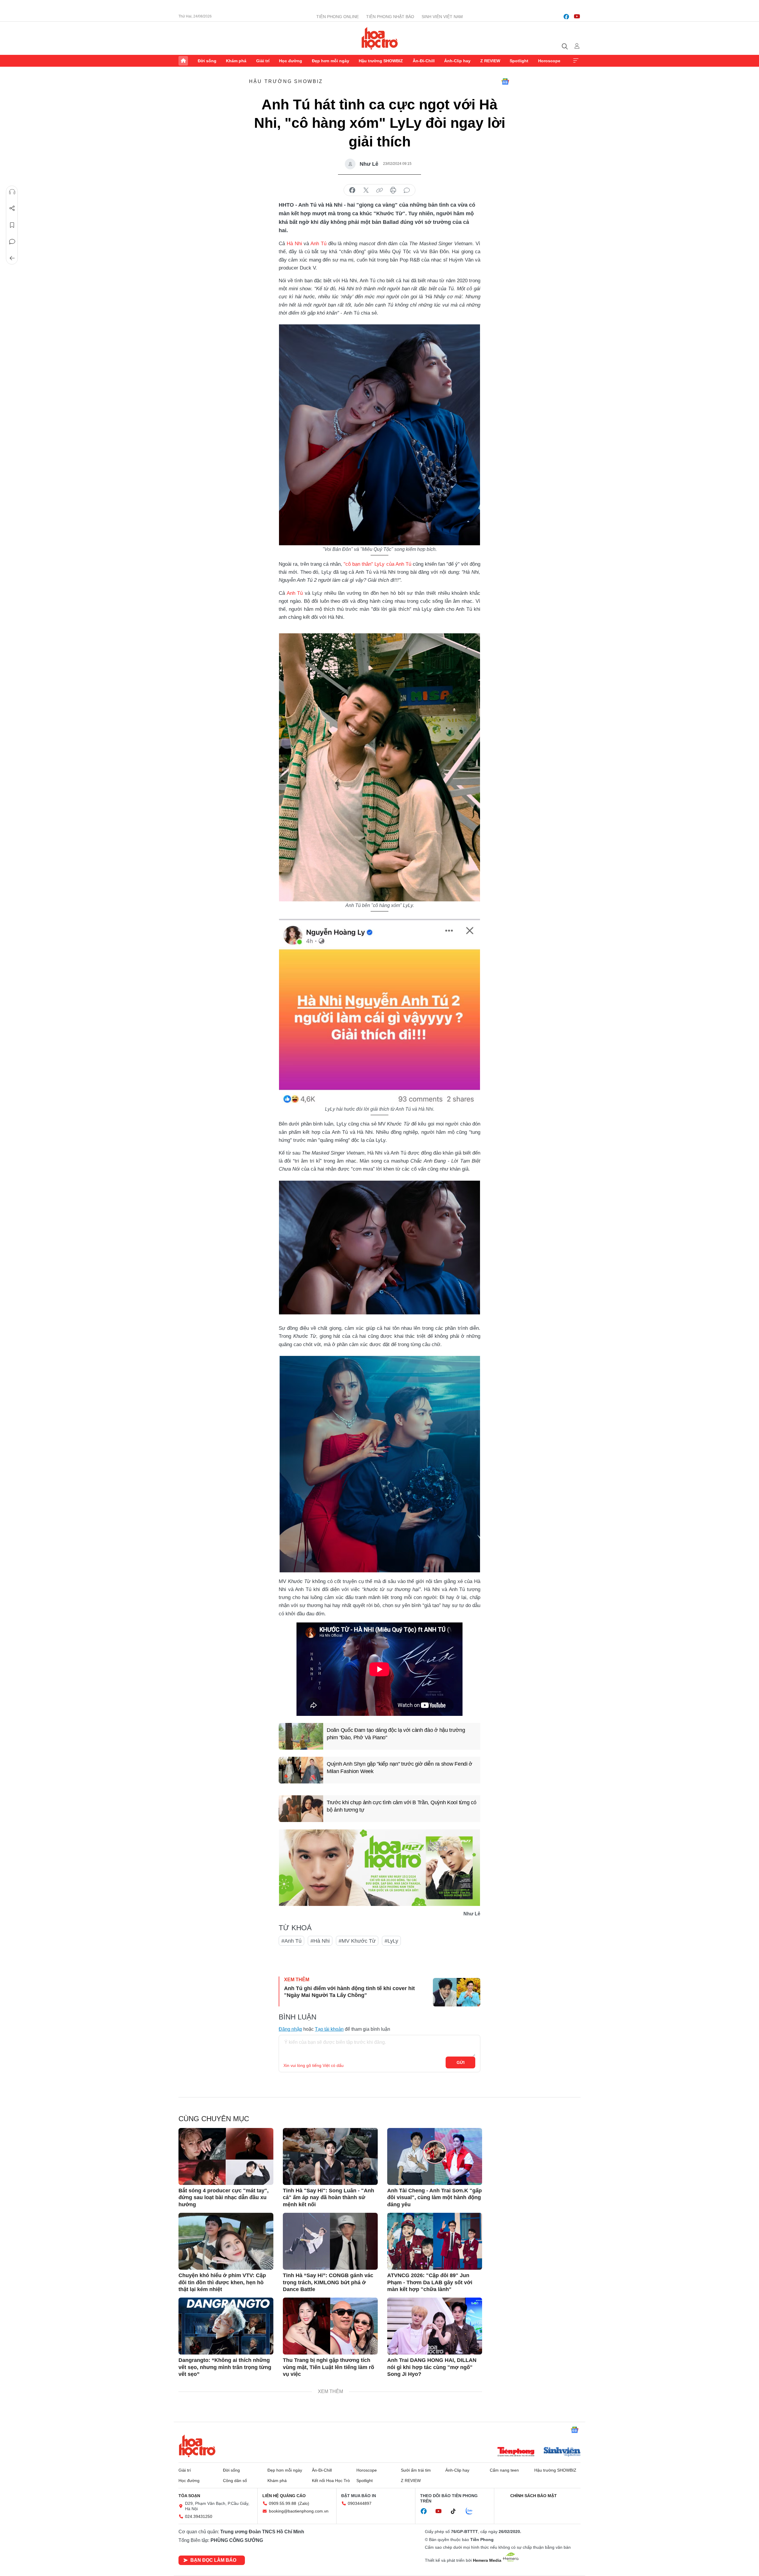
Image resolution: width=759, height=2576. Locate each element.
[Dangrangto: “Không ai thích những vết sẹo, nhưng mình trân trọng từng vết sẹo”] (226, 2326)
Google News (505, 82)
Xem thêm (576, 61)
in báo (393, 190)
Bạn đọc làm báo (213, 2560)
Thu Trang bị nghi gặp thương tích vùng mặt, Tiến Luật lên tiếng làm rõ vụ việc (329, 2367)
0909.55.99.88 (283, 2503)
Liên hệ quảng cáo (284, 2496)
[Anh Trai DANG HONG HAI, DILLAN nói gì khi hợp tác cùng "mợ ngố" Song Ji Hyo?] (435, 2326)
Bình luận (12, 242)
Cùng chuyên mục (214, 2119)
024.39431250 (199, 2516)
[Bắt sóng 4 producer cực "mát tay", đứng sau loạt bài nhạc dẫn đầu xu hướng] (226, 2156)
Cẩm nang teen (504, 2470)
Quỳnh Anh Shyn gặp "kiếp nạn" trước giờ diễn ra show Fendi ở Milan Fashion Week (400, 1768)
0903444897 (360, 2503)
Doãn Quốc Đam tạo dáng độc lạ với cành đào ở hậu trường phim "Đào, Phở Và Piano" (396, 1734)
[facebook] (566, 17)
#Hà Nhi (320, 1941)
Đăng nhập (290, 2029)
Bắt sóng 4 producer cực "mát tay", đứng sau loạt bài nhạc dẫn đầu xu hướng (224, 2198)
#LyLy (391, 1941)
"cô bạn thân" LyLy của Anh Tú (377, 564)
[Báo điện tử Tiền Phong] (516, 2452)
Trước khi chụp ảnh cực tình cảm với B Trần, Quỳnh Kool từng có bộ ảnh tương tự (401, 1806)
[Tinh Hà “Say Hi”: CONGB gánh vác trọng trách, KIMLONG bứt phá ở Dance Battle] (330, 2241)
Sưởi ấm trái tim (416, 2470)
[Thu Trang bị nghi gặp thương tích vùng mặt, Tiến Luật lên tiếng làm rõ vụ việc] (330, 2326)
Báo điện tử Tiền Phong (380, 38)
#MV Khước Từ (357, 1941)
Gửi (461, 2062)
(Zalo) (304, 2503)
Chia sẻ (12, 208)
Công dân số (235, 2481)
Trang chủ (183, 61)
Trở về (12, 258)
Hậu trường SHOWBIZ (381, 61)
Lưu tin (12, 225)
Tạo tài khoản (329, 2029)
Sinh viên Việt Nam (442, 17)
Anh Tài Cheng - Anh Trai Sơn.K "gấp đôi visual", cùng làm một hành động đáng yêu (434, 2198)
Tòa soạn (189, 2496)
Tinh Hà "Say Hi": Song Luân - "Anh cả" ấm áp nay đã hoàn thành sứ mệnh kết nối (329, 2198)
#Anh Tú (291, 1941)
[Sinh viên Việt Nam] (562, 2452)
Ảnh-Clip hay (457, 61)
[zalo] (472, 2511)
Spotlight (519, 61)
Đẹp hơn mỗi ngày (331, 61)
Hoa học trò (197, 2446)
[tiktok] (456, 2511)
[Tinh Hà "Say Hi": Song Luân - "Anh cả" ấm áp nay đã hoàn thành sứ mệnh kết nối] (330, 2156)
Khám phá (236, 61)
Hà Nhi (294, 244)
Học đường (291, 61)
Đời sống (207, 61)
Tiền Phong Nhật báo (390, 17)
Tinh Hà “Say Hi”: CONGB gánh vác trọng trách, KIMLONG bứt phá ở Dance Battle (328, 2282)
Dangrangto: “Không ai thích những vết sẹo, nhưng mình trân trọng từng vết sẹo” (225, 2367)
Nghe (12, 192)
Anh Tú (318, 244)
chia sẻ (352, 190)
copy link (379, 190)
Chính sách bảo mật (534, 2496)
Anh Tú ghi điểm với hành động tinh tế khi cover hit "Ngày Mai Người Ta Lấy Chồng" (349, 1992)
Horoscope (549, 61)
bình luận (407, 190)
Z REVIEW (490, 61)
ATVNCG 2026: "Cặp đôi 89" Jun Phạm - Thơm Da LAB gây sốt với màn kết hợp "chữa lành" (430, 2282)
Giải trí (263, 61)
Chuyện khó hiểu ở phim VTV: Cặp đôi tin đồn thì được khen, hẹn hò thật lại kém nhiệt (222, 2282)
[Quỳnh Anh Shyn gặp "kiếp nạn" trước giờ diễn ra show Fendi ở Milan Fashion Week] (301, 1770)
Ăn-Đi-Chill (424, 61)
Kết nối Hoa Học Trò (331, 2481)
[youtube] (577, 17)
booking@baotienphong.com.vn (299, 2511)
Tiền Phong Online (338, 17)
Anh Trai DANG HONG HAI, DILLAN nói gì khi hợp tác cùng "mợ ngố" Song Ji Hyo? (432, 2367)
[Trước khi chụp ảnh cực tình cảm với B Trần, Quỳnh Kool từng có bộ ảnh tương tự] (301, 1809)
